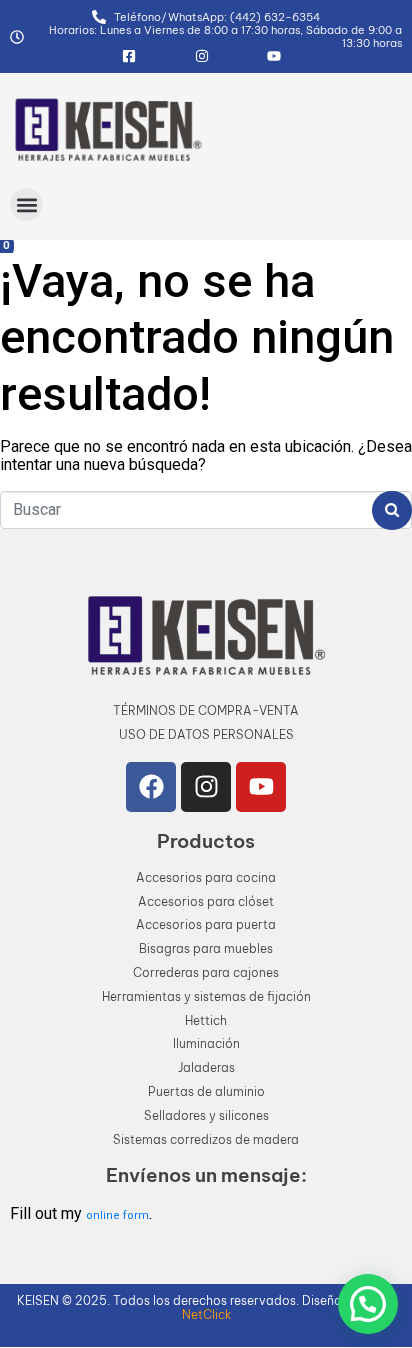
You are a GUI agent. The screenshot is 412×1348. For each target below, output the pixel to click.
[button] (26, 204)
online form (117, 1215)
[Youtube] (261, 787)
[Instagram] (206, 787)
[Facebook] (151, 787)
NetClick (206, 1314)
